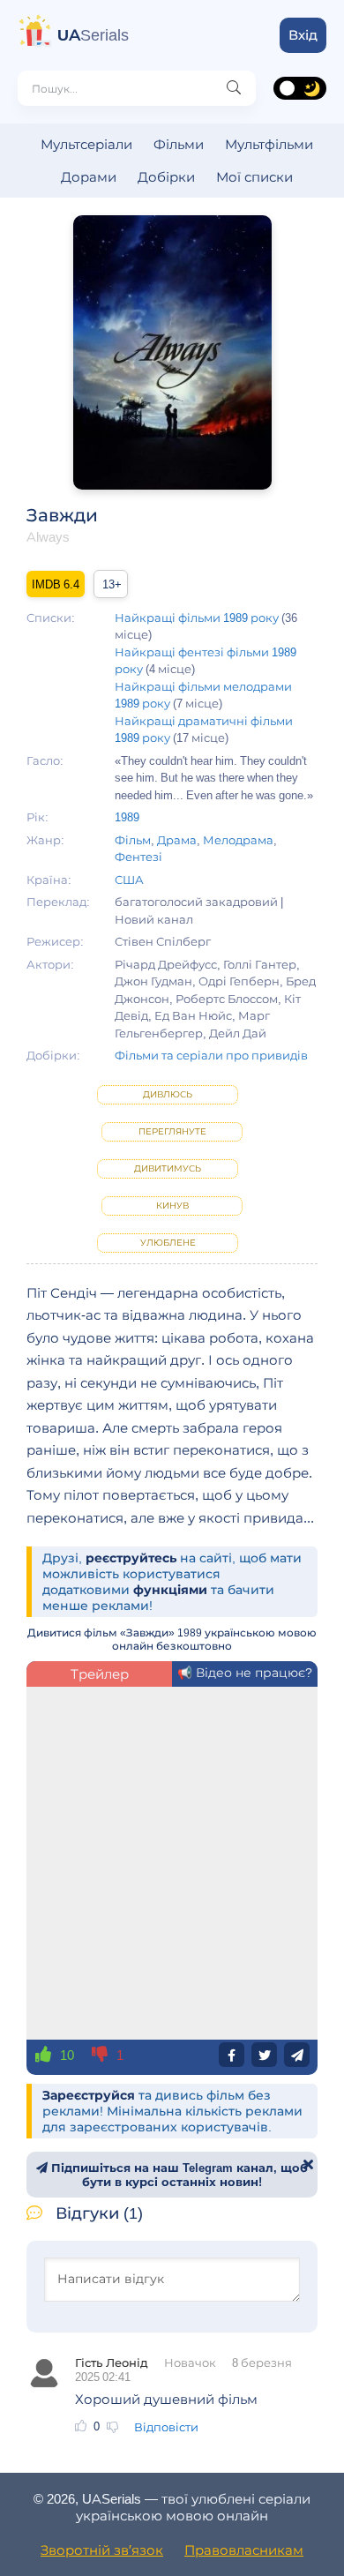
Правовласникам (244, 2550)
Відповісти (166, 2427)
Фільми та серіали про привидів (211, 1055)
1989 (127, 817)
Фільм (133, 840)
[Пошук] (234, 88)
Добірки (166, 177)
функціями (170, 1590)
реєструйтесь (131, 1558)
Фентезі (138, 857)
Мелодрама (238, 840)
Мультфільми (269, 144)
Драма (177, 840)
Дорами (89, 177)
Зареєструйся (89, 2095)
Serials (93, 35)
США (129, 880)
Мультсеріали (86, 144)
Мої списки (254, 177)
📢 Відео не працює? (245, 1673)
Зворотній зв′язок (102, 2550)
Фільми (179, 144)
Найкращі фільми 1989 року (197, 618)
